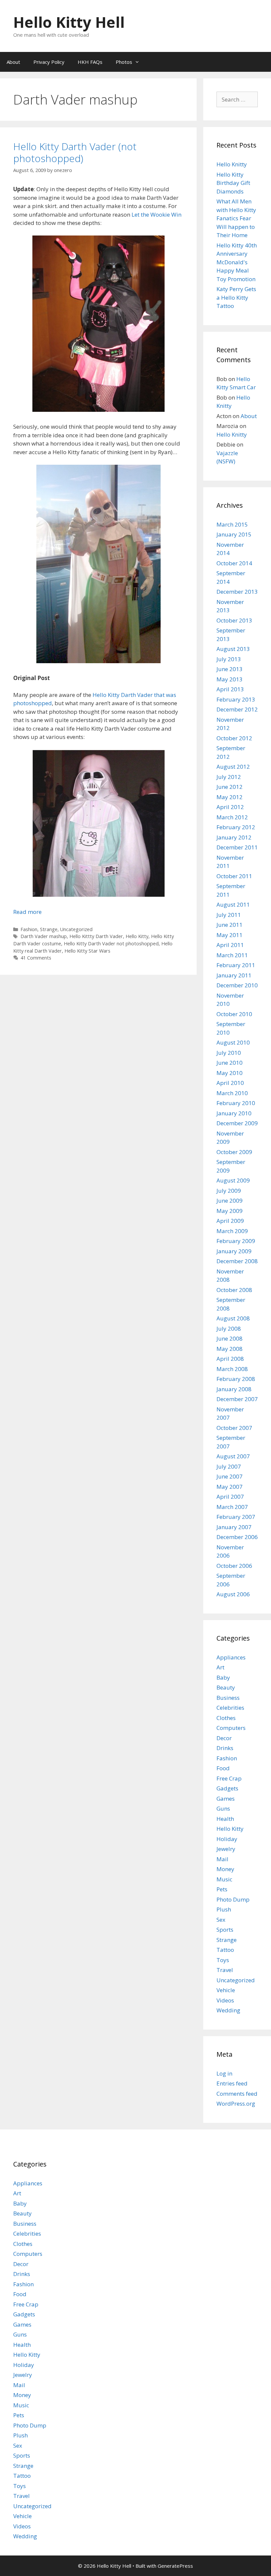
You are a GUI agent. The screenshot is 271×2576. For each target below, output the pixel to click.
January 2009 (234, 1251)
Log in (224, 2073)
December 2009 (237, 1123)
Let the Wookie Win (156, 215)
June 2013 (230, 669)
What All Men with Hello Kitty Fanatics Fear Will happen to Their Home (236, 218)
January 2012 (234, 837)
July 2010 (229, 1053)
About (13, 62)
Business (228, 1698)
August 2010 (233, 1042)
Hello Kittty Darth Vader (96, 936)
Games (226, 1799)
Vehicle (226, 1990)
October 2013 (234, 620)
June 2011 (230, 925)
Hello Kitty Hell (69, 22)
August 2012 (233, 767)
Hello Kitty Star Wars (87, 951)
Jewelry (226, 1849)
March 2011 (232, 955)
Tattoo (225, 1950)
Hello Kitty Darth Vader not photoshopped (111, 944)
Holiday (227, 1839)
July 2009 (229, 1191)
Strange (49, 929)
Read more (27, 912)
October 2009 (234, 1152)
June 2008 (230, 1338)
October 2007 (234, 1428)
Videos (225, 2000)
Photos (124, 62)
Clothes (226, 1718)
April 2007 (230, 1497)
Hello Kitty (137, 936)
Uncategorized (76, 929)
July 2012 (229, 777)
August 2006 (233, 1594)
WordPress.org (236, 2104)
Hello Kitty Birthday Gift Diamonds (233, 183)
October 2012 (234, 738)
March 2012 (232, 817)
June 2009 (230, 1201)
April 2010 (230, 1083)
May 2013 (230, 679)
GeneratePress (175, 2566)
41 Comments (36, 958)
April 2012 (230, 807)
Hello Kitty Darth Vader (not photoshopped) (75, 152)
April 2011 (230, 945)
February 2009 (236, 1241)
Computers (231, 1728)
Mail (222, 1859)
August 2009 (233, 1180)
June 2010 (230, 1063)
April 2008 (230, 1359)
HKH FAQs (90, 62)
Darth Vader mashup (44, 936)
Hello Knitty (232, 164)
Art (220, 1667)
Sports (225, 1930)
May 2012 (230, 797)
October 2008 (234, 1290)
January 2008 (234, 1389)
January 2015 (234, 534)
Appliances (231, 1657)
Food (223, 1768)
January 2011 (234, 975)
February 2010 (236, 1103)
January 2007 (234, 1527)
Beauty (226, 1687)
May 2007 (230, 1487)
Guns (223, 1808)
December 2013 (237, 592)
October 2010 (234, 1014)
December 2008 (237, 1261)
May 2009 (230, 1211)
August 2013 (233, 649)
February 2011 (236, 965)
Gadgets (227, 1788)
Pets (222, 1889)
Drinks (225, 1748)
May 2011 (230, 935)
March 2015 (232, 524)
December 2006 (237, 1537)
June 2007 (230, 1476)
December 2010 (237, 985)
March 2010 (232, 1093)
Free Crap (229, 1778)
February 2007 (236, 1517)
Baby (223, 1677)
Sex (221, 1920)
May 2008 (230, 1349)
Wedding (228, 2010)
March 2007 (232, 1507)
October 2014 (234, 563)
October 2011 (234, 876)
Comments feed (237, 2094)
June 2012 (230, 787)
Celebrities (230, 1708)
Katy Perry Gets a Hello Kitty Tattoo (236, 297)
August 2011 (233, 904)
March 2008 (232, 1369)
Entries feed (232, 2083)
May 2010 (230, 1073)
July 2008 (229, 1329)
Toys (223, 1960)
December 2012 (237, 709)
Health (225, 1819)
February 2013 (236, 699)
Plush (224, 1909)
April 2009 (230, 1221)
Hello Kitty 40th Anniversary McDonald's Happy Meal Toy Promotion (237, 262)
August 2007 (233, 1456)
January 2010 (234, 1113)
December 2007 (237, 1399)
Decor (224, 1738)
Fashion (29, 929)
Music (224, 1879)
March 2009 (232, 1231)
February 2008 (236, 1379)
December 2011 (237, 847)
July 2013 (229, 659)
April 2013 (230, 689)
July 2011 (229, 915)
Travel (225, 1970)
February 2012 (236, 827)
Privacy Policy (49, 62)
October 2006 (234, 1566)
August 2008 (233, 1318)
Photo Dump (233, 1899)
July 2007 (229, 1466)
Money (225, 1869)
